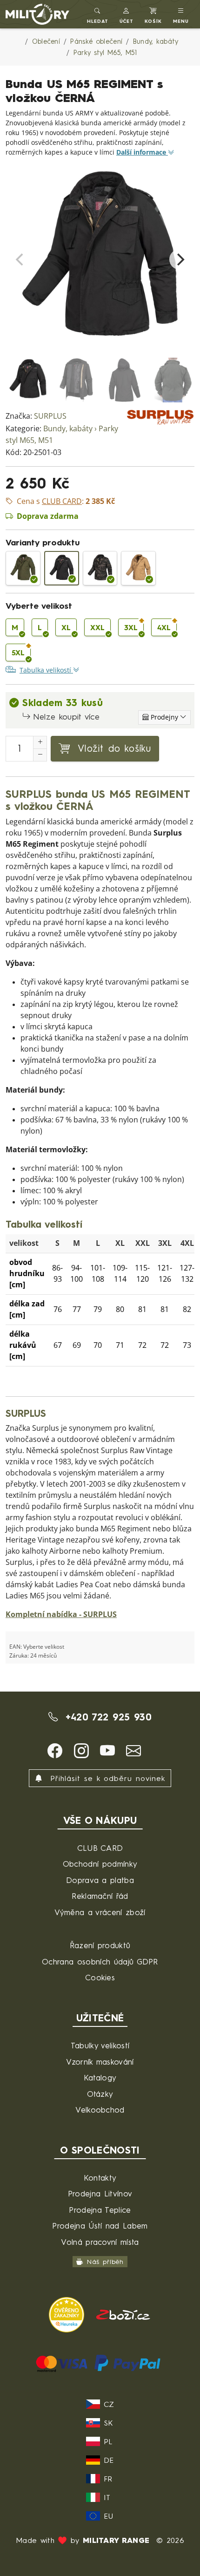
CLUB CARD (100, 1848)
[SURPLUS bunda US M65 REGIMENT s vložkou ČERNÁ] (62, 568)
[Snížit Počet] (40, 755)
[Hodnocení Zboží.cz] (123, 2314)
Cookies (100, 1977)
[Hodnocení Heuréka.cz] (68, 2314)
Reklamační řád (100, 1896)
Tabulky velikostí (100, 2045)
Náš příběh (105, 2262)
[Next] (180, 259)
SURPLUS (50, 416)
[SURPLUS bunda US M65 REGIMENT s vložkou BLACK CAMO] (100, 568)
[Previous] (20, 259)
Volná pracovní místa (100, 2242)
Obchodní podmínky (100, 1864)
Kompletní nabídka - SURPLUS (61, 1614)
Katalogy (100, 2077)
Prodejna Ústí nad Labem (100, 2226)
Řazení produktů (100, 1945)
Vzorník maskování (100, 2062)
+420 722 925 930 (106, 1717)
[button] (127, 14)
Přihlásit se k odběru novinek (106, 1778)
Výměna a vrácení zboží (100, 1912)
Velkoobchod (100, 2110)
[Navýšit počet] (40, 742)
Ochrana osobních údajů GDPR (100, 1961)
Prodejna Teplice (100, 2210)
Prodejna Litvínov (100, 2193)
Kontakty (100, 2178)
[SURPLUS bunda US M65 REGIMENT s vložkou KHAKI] (138, 568)
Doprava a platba (100, 1880)
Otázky (100, 2094)
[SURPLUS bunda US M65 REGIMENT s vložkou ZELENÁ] (23, 568)
